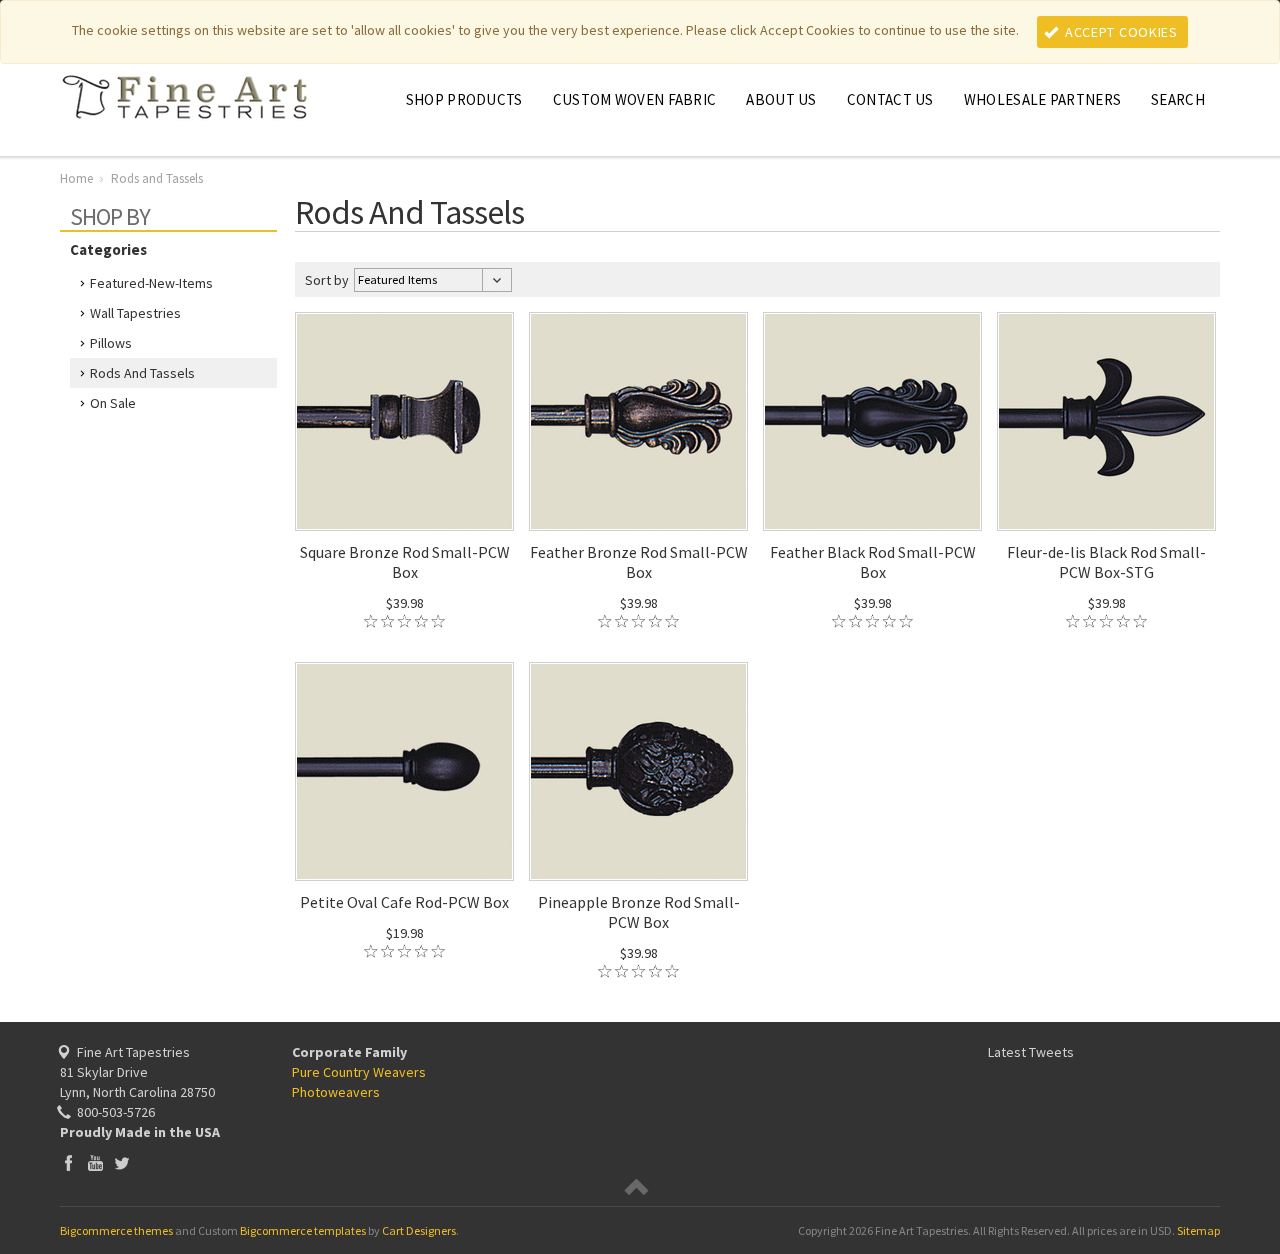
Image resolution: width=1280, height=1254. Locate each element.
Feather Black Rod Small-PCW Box (873, 562)
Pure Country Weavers (359, 1072)
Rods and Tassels (142, 373)
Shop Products (464, 99)
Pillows (111, 343)
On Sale (113, 403)
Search (1178, 99)
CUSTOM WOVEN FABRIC (635, 99)
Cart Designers (419, 1230)
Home (76, 178)
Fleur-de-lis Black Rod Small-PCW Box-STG (1106, 562)
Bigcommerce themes (116, 1230)
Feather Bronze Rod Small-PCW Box (639, 562)
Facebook (68, 1162)
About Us (781, 99)
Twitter (122, 1162)
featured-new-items (151, 283)
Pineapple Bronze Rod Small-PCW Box (639, 912)
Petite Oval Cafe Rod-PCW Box (404, 902)
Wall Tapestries (135, 313)
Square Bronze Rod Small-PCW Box (405, 562)
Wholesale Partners (1042, 99)
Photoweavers (336, 1092)
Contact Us (890, 99)
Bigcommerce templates (303, 1230)
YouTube (95, 1162)
